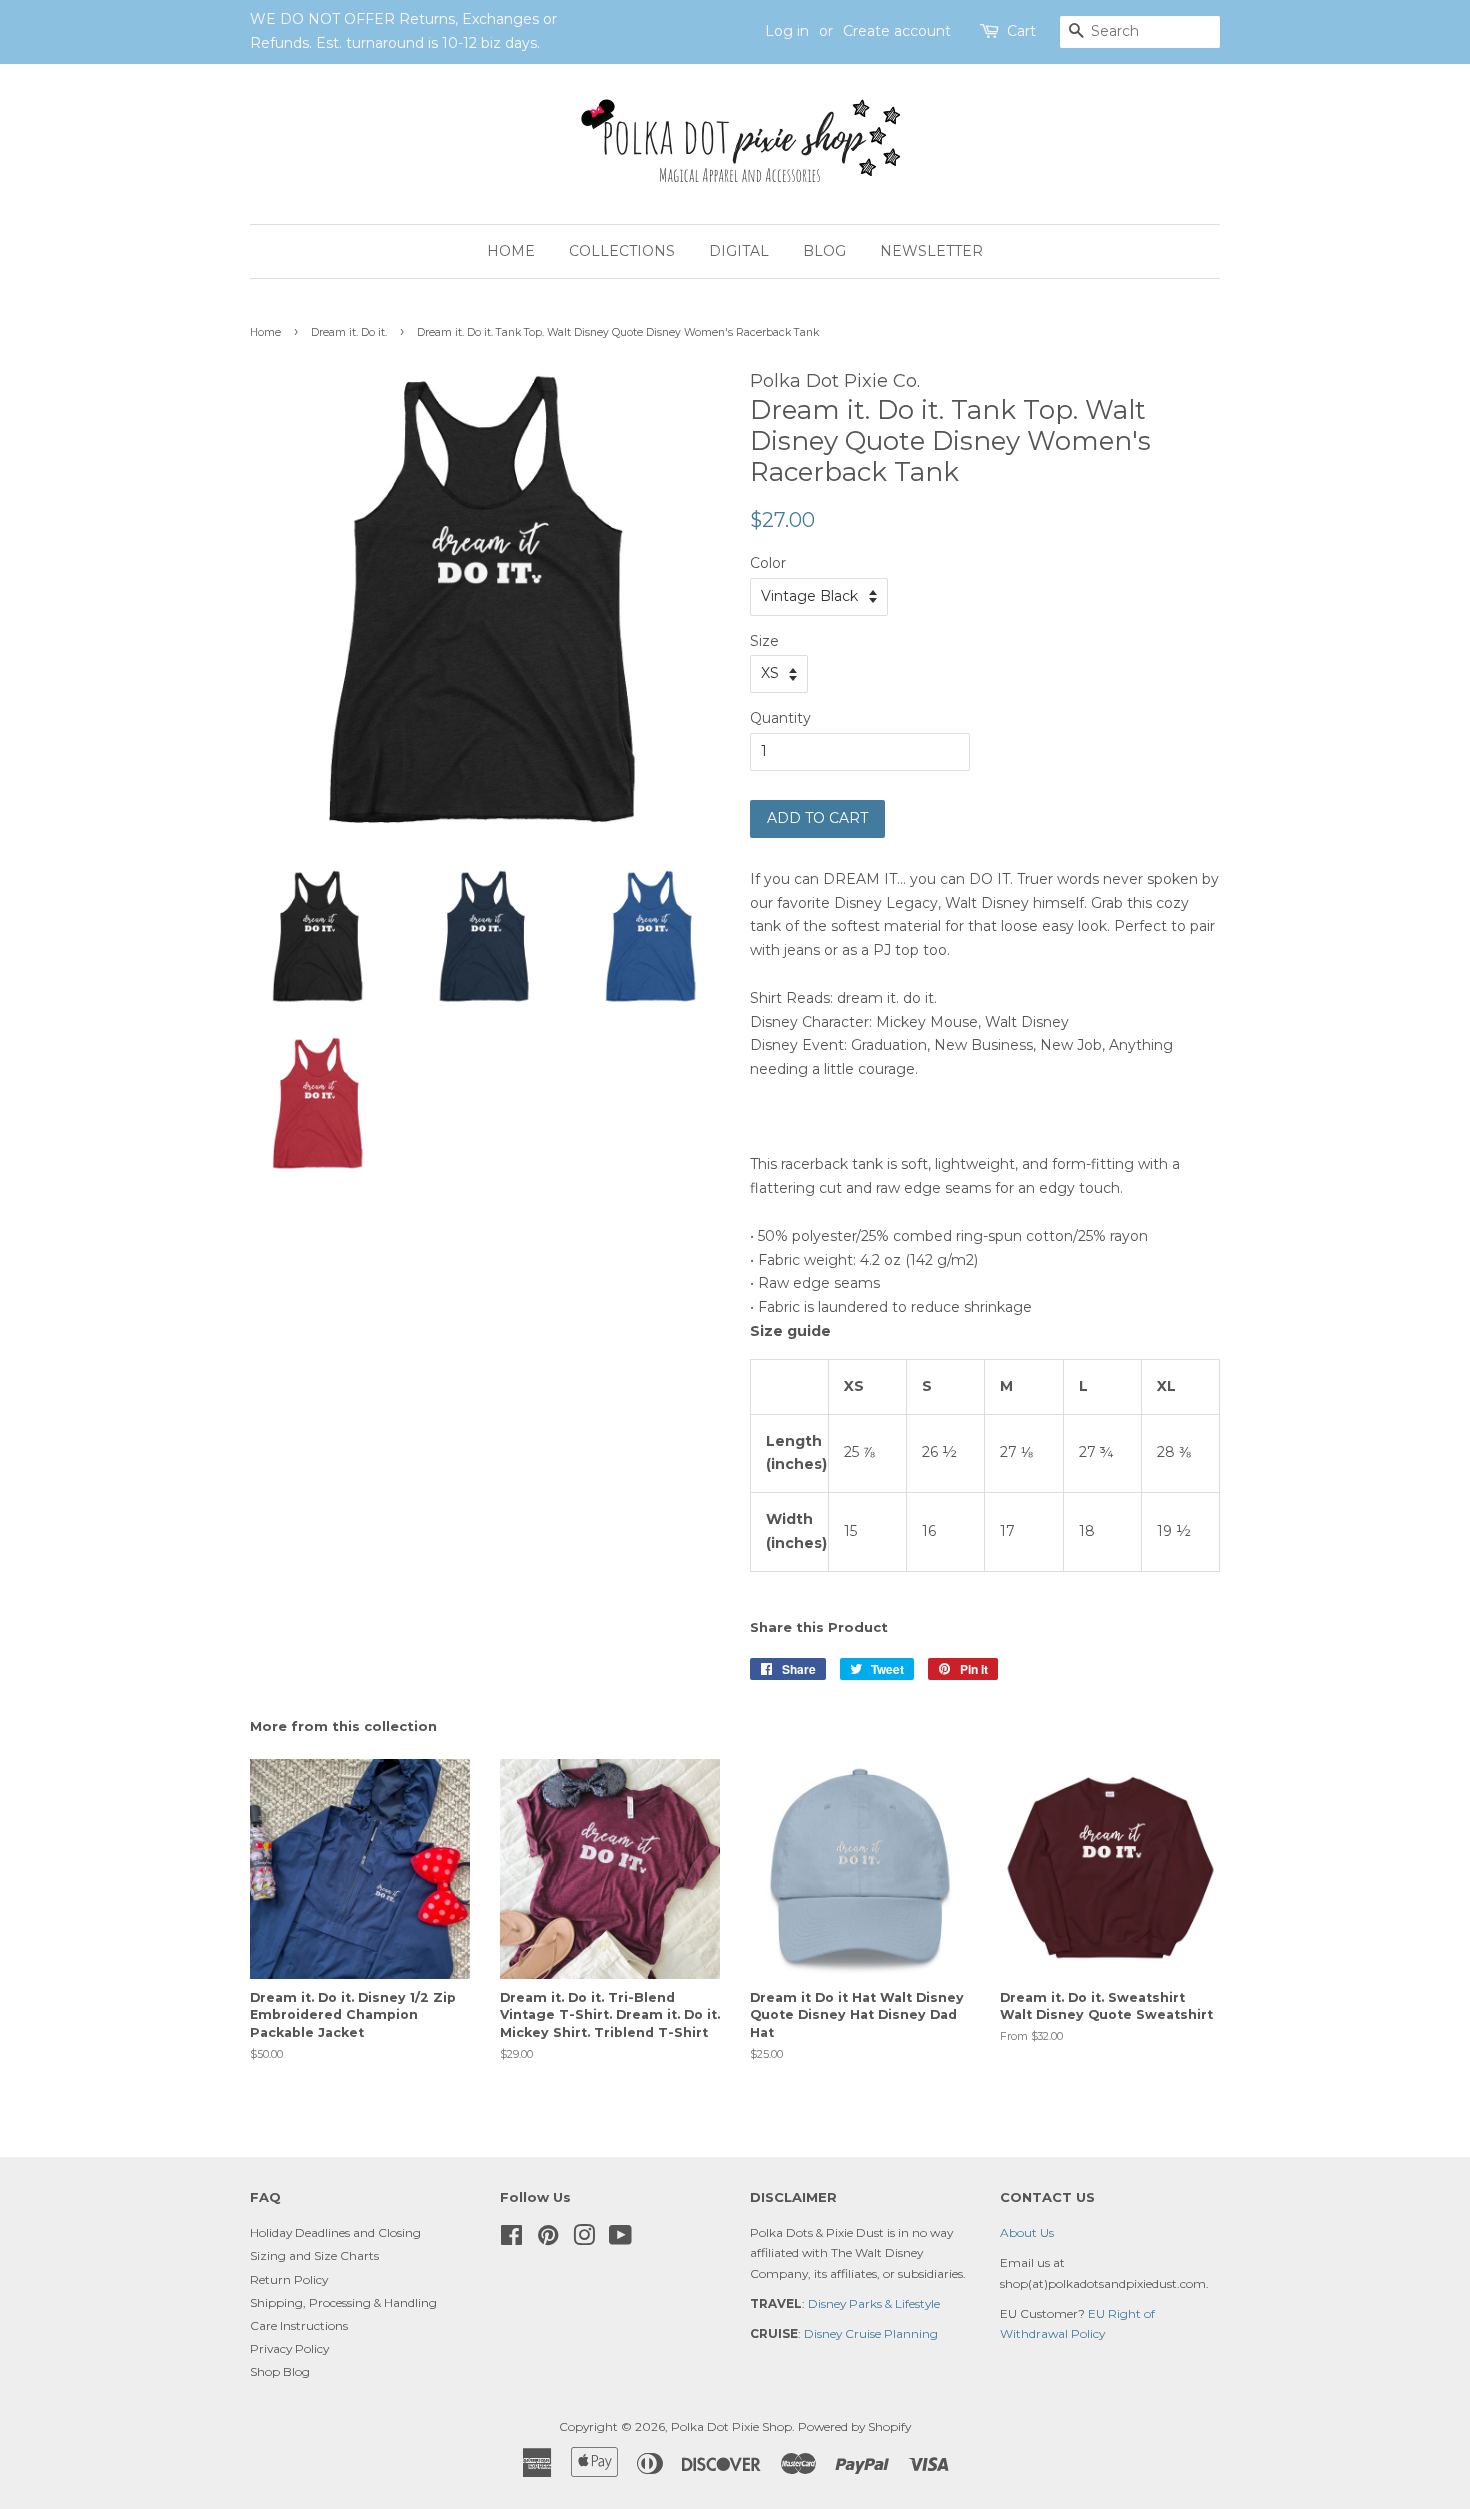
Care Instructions (299, 2325)
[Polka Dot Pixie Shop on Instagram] (584, 2239)
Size (764, 641)
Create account (897, 31)
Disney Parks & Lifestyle (874, 2303)
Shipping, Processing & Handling (343, 2302)
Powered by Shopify (854, 2426)
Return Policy (289, 2279)
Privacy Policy (289, 2348)
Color (768, 563)
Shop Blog (280, 2371)
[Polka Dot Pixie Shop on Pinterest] (548, 2239)
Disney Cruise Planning (871, 2333)
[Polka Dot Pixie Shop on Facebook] (511, 2239)
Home (511, 251)
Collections (622, 251)
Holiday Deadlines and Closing (335, 2232)
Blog (824, 251)
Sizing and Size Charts (314, 2255)
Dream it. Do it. (349, 332)
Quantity (780, 718)
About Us (1027, 2232)
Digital (739, 251)
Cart (1021, 31)
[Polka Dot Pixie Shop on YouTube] (620, 2239)
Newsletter (931, 251)
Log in (787, 31)
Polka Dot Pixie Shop (731, 2426)
